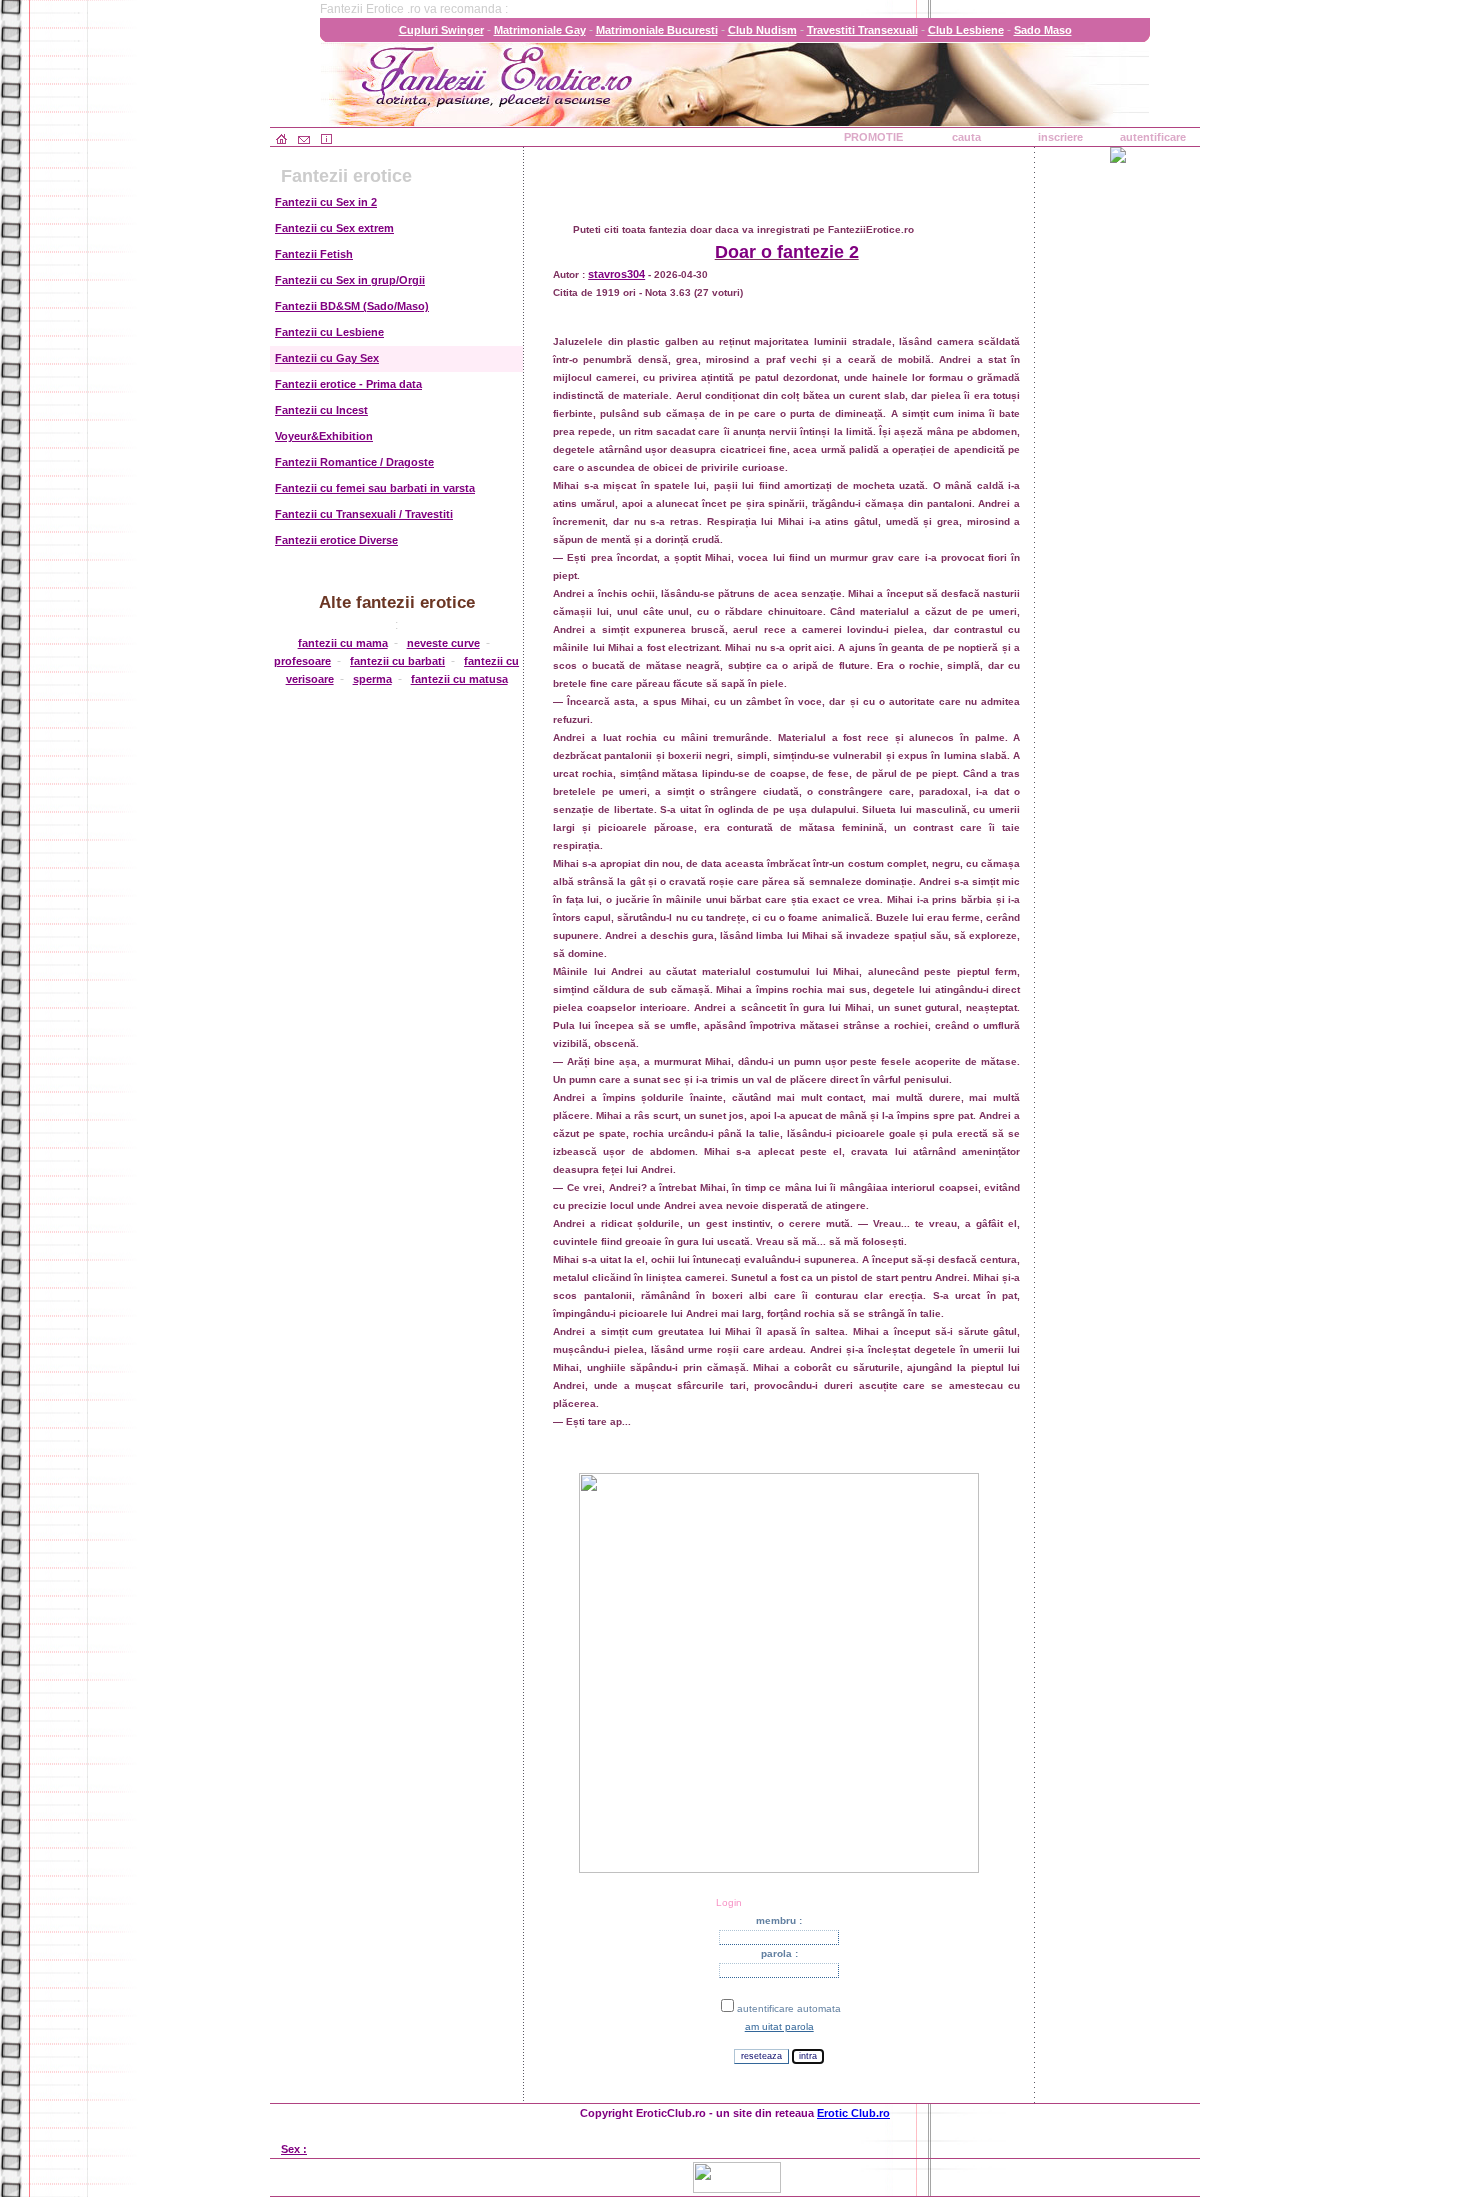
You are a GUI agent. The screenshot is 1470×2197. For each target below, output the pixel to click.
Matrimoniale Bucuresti (657, 30)
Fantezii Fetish (314, 254)
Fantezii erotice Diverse (336, 540)
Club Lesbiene (966, 30)
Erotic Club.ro (853, 2113)
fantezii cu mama (343, 643)
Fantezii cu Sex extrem (334, 228)
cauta (966, 137)
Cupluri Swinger (441, 30)
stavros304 (616, 274)
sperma (372, 679)
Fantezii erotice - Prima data (348, 384)
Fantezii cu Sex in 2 (326, 202)
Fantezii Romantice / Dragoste (354, 462)
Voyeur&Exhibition (324, 436)
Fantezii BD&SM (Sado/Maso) (352, 306)
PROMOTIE (873, 137)
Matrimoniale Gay (540, 30)
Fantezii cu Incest (321, 410)
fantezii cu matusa (459, 679)
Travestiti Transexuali (862, 30)
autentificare (1153, 137)
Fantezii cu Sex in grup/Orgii (350, 280)
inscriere (1060, 137)
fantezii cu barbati (397, 661)
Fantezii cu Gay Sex (327, 358)
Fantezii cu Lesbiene (329, 332)
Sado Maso (1043, 30)
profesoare (302, 661)
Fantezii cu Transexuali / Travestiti (364, 514)
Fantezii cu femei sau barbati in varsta (375, 488)
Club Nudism (762, 30)
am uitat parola (779, 2026)
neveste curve (443, 643)
